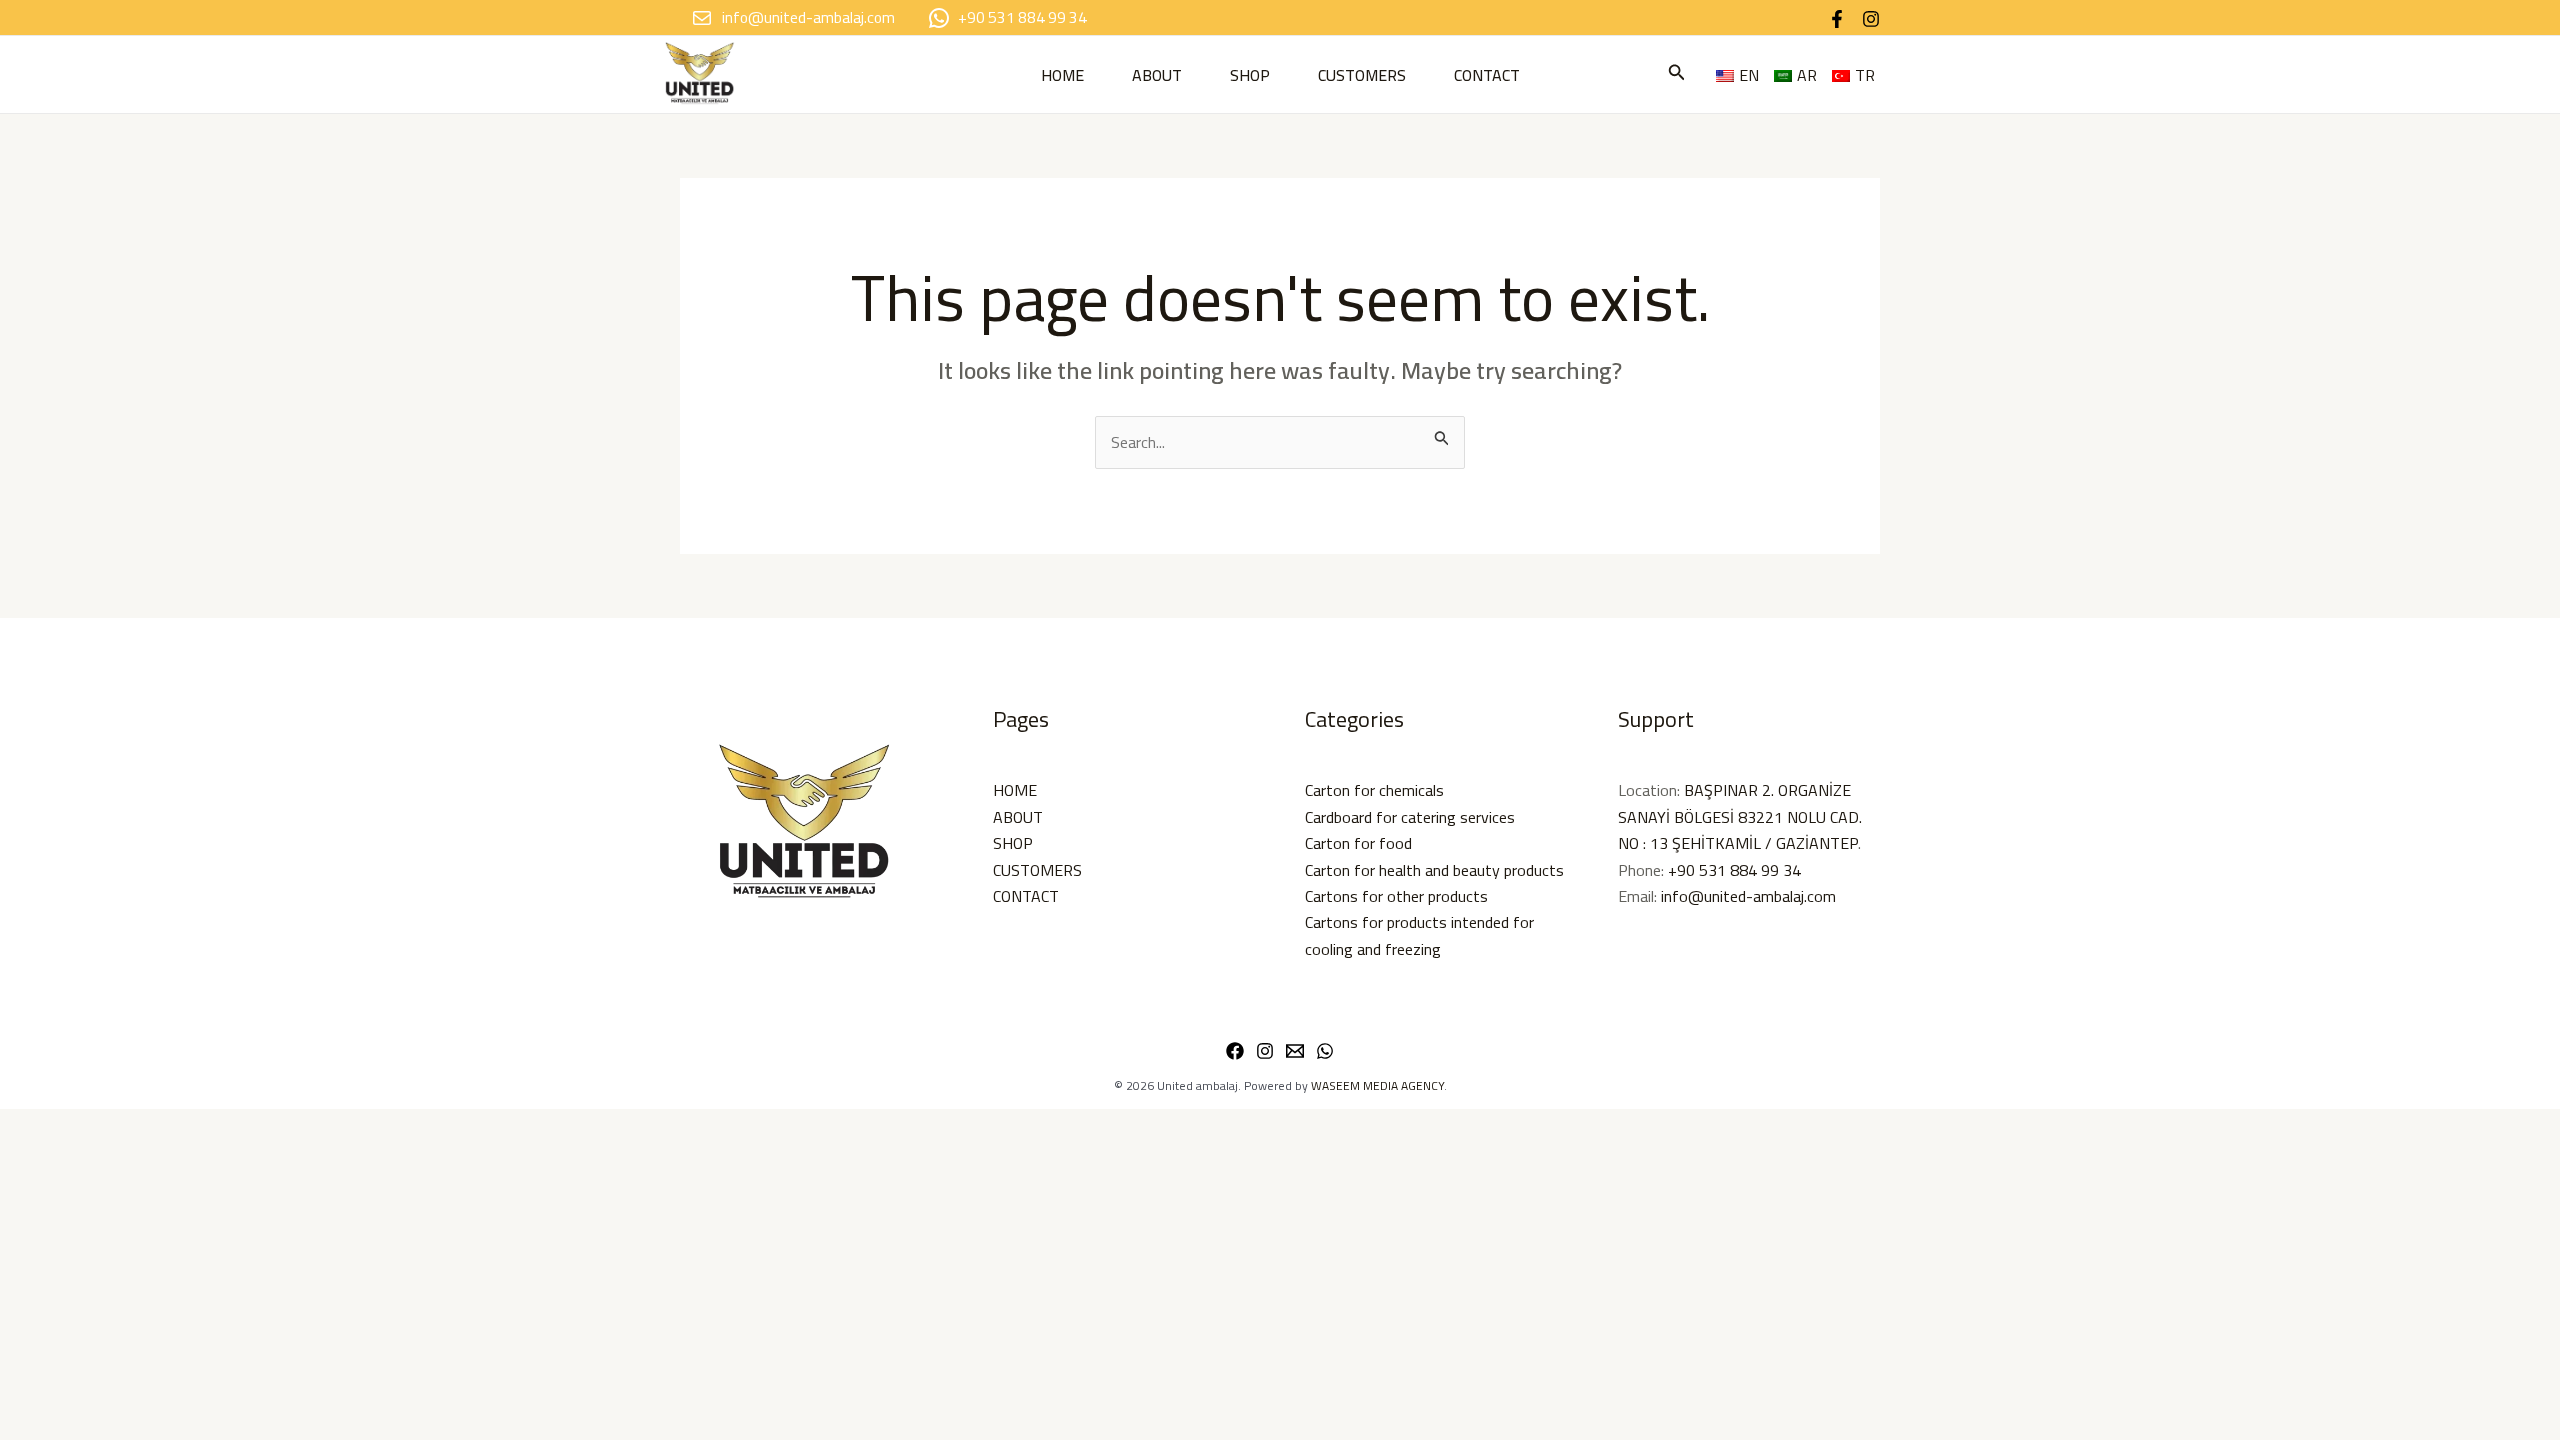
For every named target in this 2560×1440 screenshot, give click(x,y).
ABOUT (1157, 75)
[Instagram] (1871, 19)
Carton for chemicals (1374, 790)
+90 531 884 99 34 (1734, 870)
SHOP (1250, 75)
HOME (1062, 75)
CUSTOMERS (1362, 75)
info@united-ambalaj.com (1748, 896)
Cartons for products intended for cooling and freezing (1419, 935)
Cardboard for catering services (1410, 817)
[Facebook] (1837, 19)
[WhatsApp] (1325, 1051)
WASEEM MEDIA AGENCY (1377, 1085)
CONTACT (1487, 75)
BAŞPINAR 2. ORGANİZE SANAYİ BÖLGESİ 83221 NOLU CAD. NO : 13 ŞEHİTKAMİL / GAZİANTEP (1740, 816)
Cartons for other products (1396, 896)
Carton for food (1358, 843)
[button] (1677, 74)
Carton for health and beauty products (1434, 870)
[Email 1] (1295, 1051)
